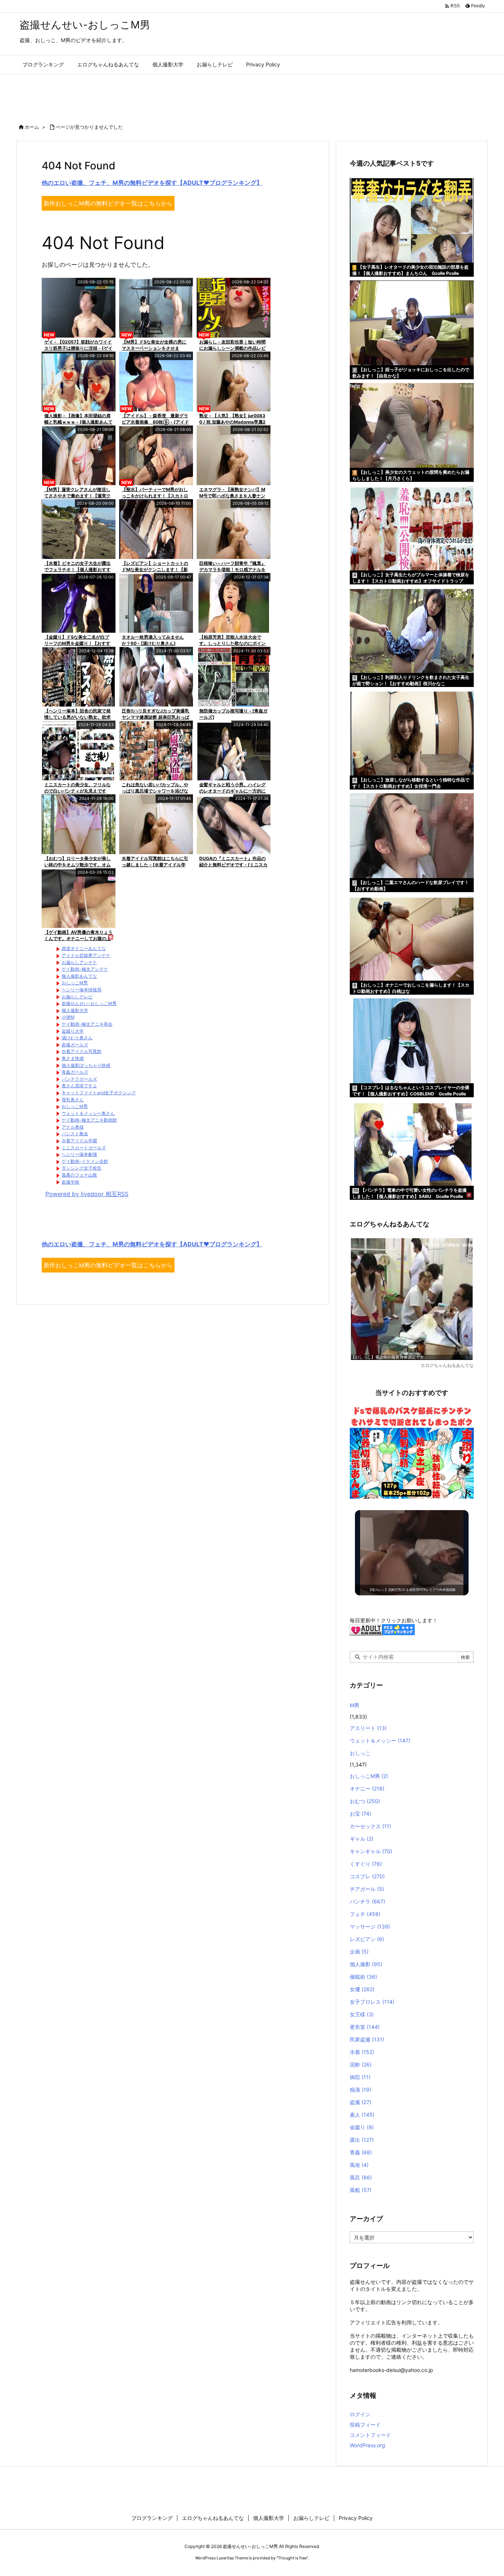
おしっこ (360, 1753)
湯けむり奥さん (77, 1038)
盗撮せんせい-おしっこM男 (89, 1003)
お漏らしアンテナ (79, 962)
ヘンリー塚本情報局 (82, 990)
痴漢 (360, 2090)
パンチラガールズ (79, 1079)
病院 (360, 2077)
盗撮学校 (70, 1182)
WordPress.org (367, 2445)
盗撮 (360, 2102)
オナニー (367, 1788)
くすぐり (366, 1864)
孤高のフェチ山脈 (79, 1175)
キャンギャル (371, 1851)
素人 (362, 2115)
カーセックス (370, 1826)
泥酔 (361, 2064)
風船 (361, 2190)
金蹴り (362, 2127)
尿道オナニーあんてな (84, 948)
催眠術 (363, 1977)
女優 (362, 1989)
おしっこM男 (75, 983)
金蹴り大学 (73, 1031)
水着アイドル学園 (79, 1141)
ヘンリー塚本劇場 (79, 1154)
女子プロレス (372, 2002)
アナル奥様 (73, 1127)
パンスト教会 (75, 1134)
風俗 (359, 2165)
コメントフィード (370, 2435)
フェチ (365, 1914)
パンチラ (367, 1901)
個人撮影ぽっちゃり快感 (86, 1065)
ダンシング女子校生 (82, 1168)
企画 (359, 1952)
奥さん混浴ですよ (79, 1086)
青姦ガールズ (75, 1072)
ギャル (362, 1839)
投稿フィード (365, 2425)
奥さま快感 (73, 1058)
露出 (362, 2140)
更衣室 (365, 2027)
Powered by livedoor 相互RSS (87, 1194)
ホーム (32, 127)
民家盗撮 (367, 2039)
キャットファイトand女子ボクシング (99, 1093)
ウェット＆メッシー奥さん (88, 1113)
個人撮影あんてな (79, 976)
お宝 (360, 1814)
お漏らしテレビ (77, 997)
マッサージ (370, 1926)
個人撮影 (366, 1964)
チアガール (367, 1889)
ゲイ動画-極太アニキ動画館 (89, 1120)
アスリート (368, 1728)
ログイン (360, 2414)
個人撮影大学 (75, 1010)
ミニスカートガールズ (84, 1148)
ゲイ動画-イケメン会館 (85, 1161)
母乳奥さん (73, 1100)
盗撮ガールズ (75, 1045)
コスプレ (367, 1876)
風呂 (361, 2177)
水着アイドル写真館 (82, 1051)
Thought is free (292, 2558)
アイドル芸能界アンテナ (86, 955)
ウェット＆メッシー (380, 1741)
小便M (68, 1017)
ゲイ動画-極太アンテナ (85, 969)
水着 (362, 2052)
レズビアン (367, 1939)
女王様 (362, 2014)
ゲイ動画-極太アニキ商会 (87, 1024)
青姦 (361, 2152)
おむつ (365, 1801)
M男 (355, 1705)
